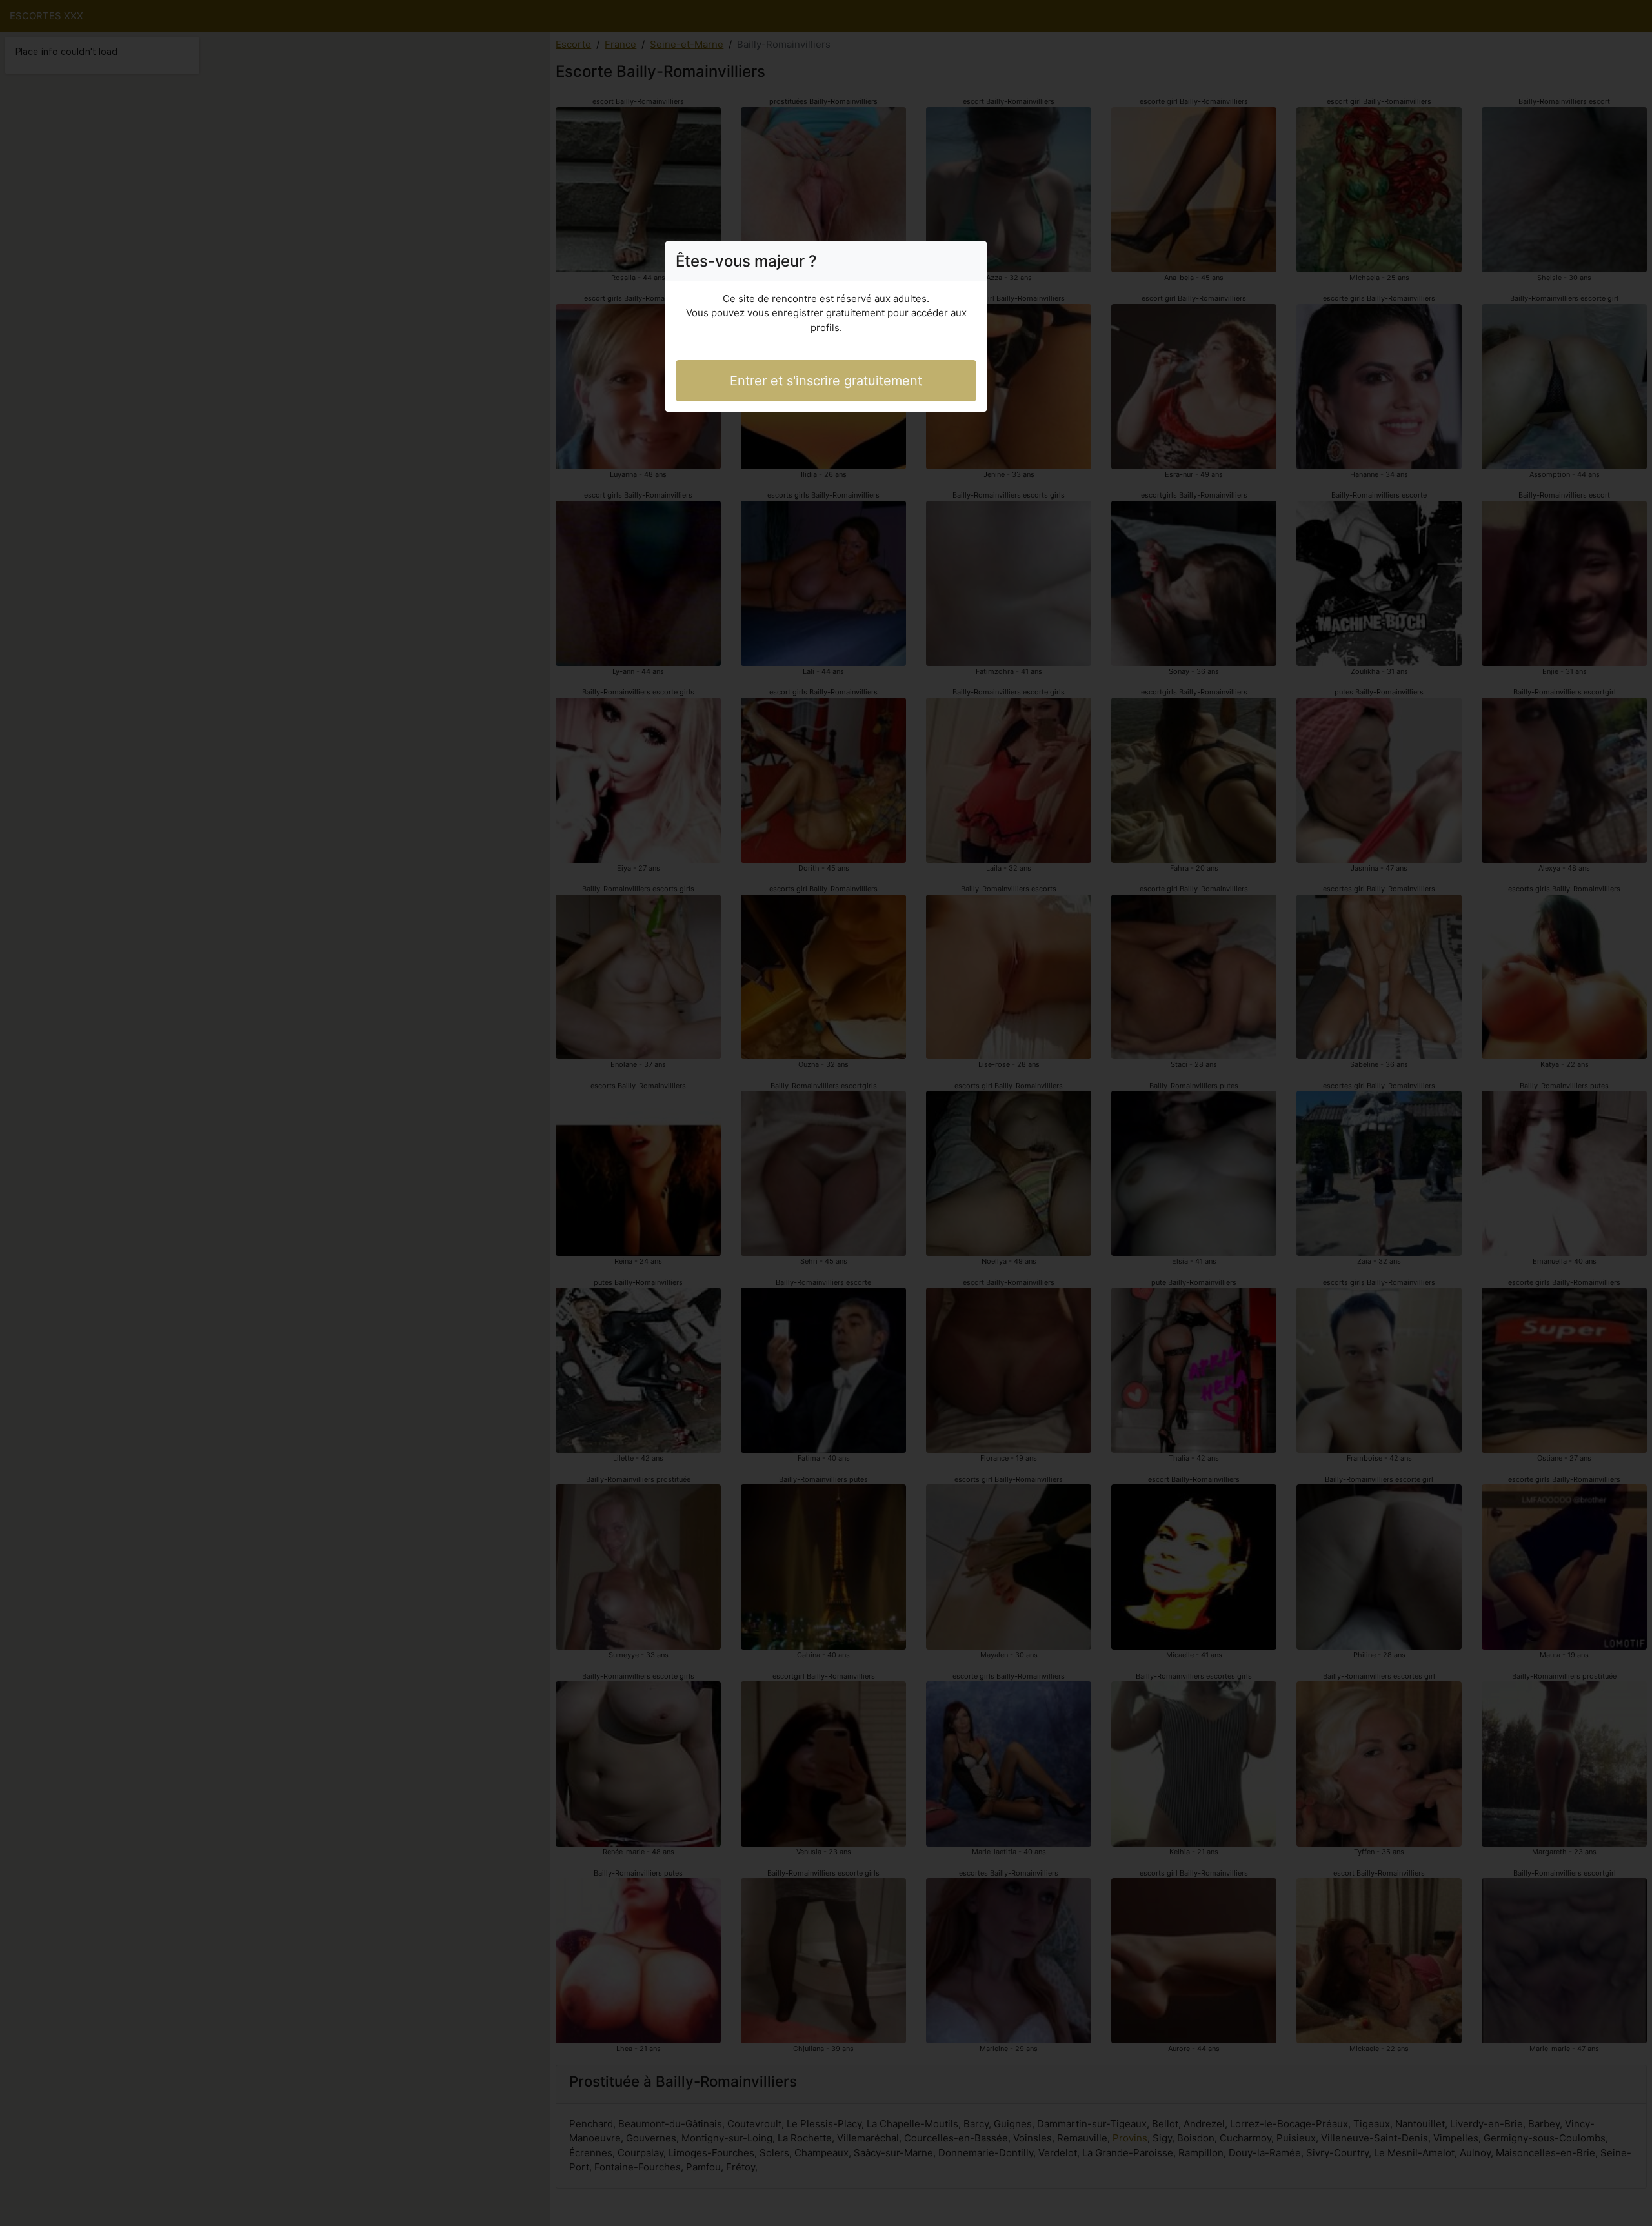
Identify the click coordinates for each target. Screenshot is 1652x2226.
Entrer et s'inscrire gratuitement (826, 381)
